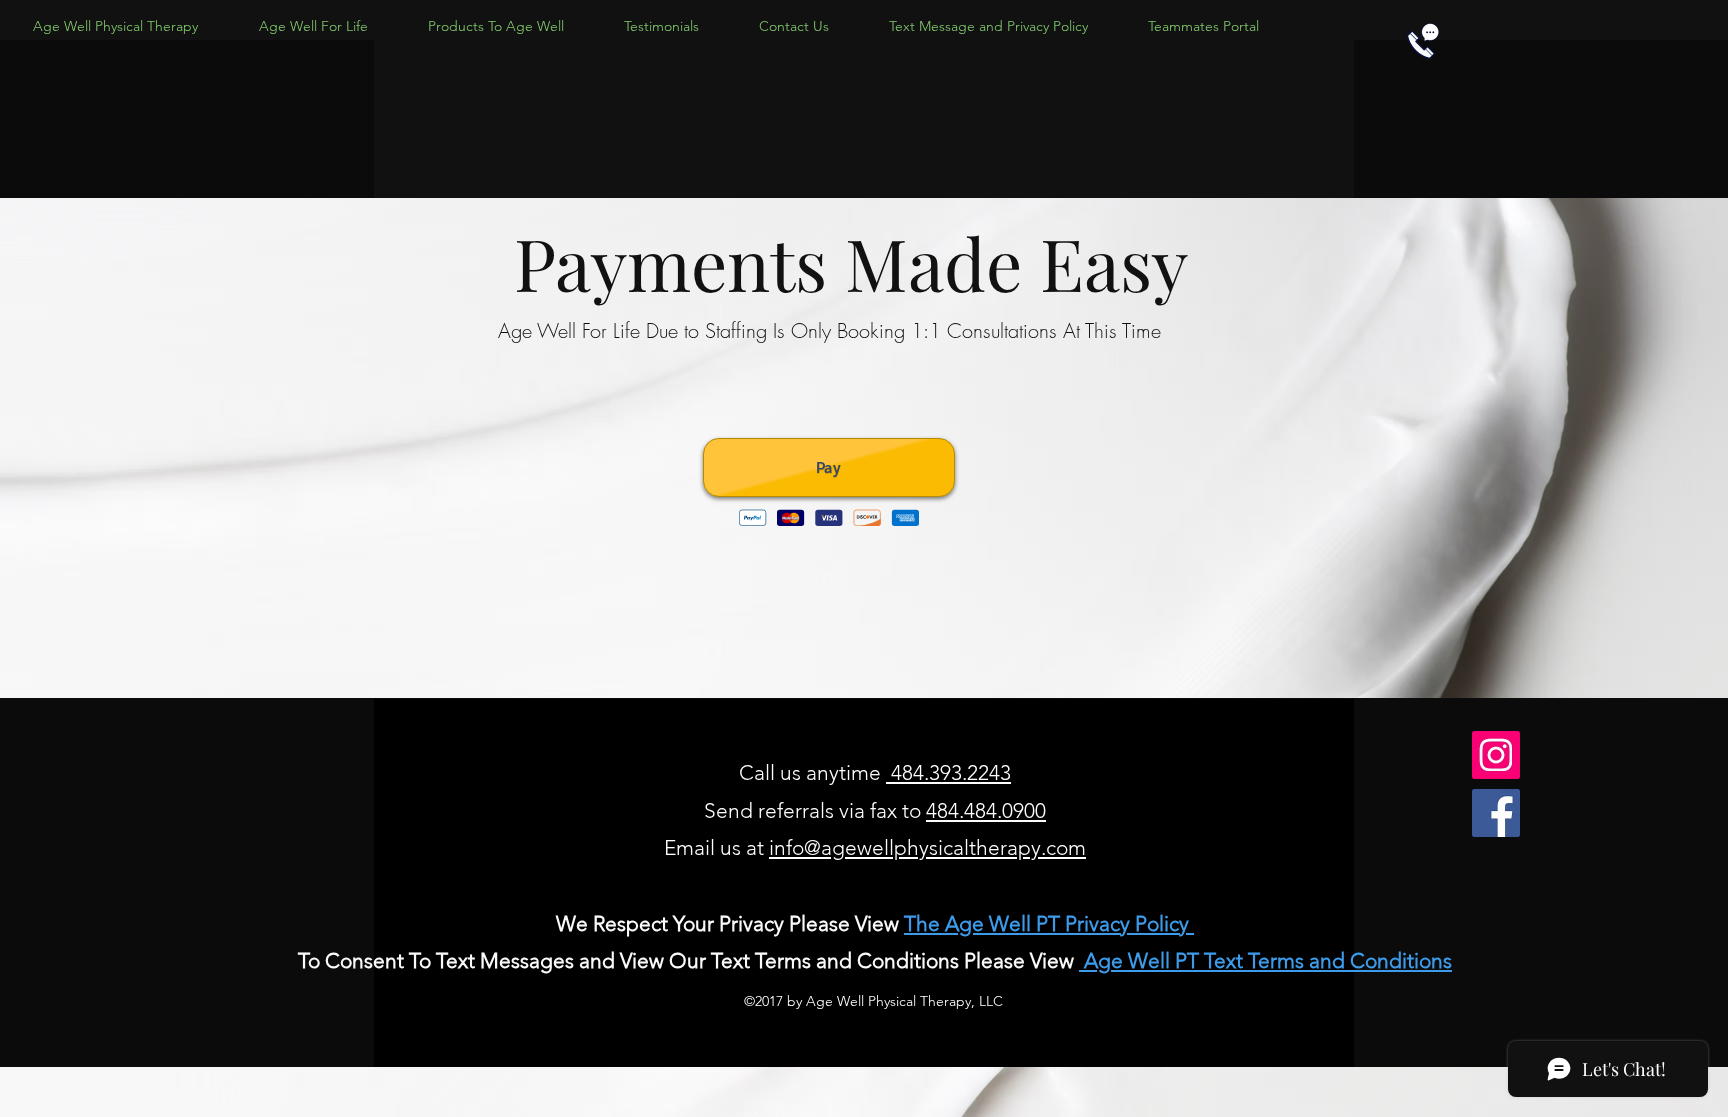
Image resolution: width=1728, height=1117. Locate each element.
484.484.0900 (986, 810)
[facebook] (1496, 813)
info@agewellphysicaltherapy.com (927, 847)
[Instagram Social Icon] (1496, 755)
